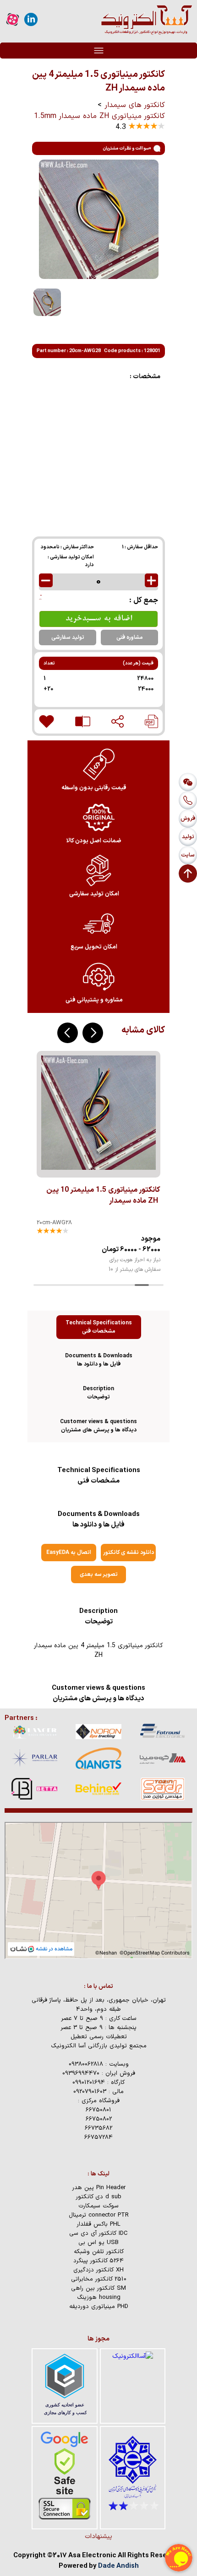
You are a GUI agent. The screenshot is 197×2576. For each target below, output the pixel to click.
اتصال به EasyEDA (69, 1553)
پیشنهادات (98, 2536)
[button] (93, 1033)
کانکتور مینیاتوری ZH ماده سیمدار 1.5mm (99, 116)
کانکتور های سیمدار (135, 105)
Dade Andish (118, 2566)
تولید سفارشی (68, 637)
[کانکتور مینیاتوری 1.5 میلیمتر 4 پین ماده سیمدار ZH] (151, 721)
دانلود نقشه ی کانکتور (129, 1553)
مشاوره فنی (130, 637)
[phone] (188, 800)
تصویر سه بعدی (99, 1575)
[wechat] (188, 782)
